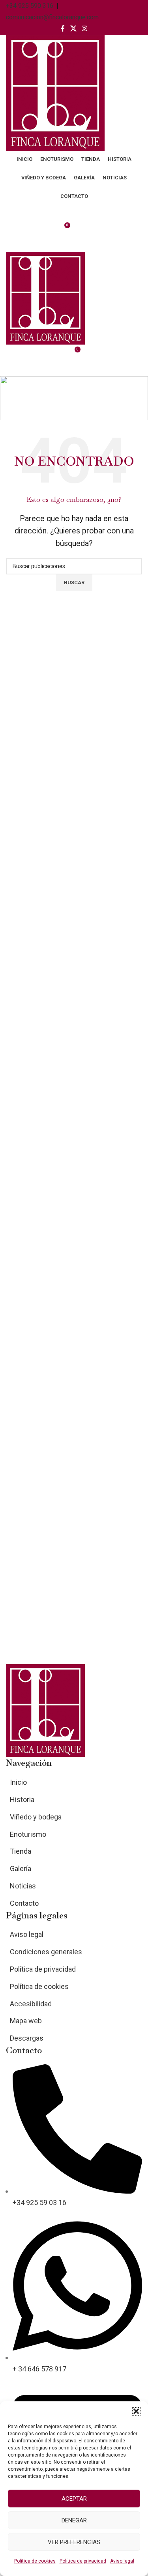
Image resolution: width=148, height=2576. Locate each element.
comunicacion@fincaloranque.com (52, 17)
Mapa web (26, 2021)
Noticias (23, 1886)
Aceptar (74, 2499)
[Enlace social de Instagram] (85, 29)
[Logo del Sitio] (55, 92)
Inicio (14, 409)
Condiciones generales (46, 1952)
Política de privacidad (83, 2561)
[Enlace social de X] (73, 29)
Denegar (74, 2520)
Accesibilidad (31, 2004)
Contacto (24, 1903)
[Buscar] (74, 244)
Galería (21, 1869)
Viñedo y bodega (36, 1817)
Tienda (21, 1851)
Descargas (27, 2038)
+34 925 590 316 (30, 6)
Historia (22, 1800)
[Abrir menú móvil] (74, 368)
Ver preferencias (74, 2542)
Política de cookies (35, 2561)
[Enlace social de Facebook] (63, 29)
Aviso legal (122, 2561)
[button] (136, 2411)
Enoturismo (28, 1834)
